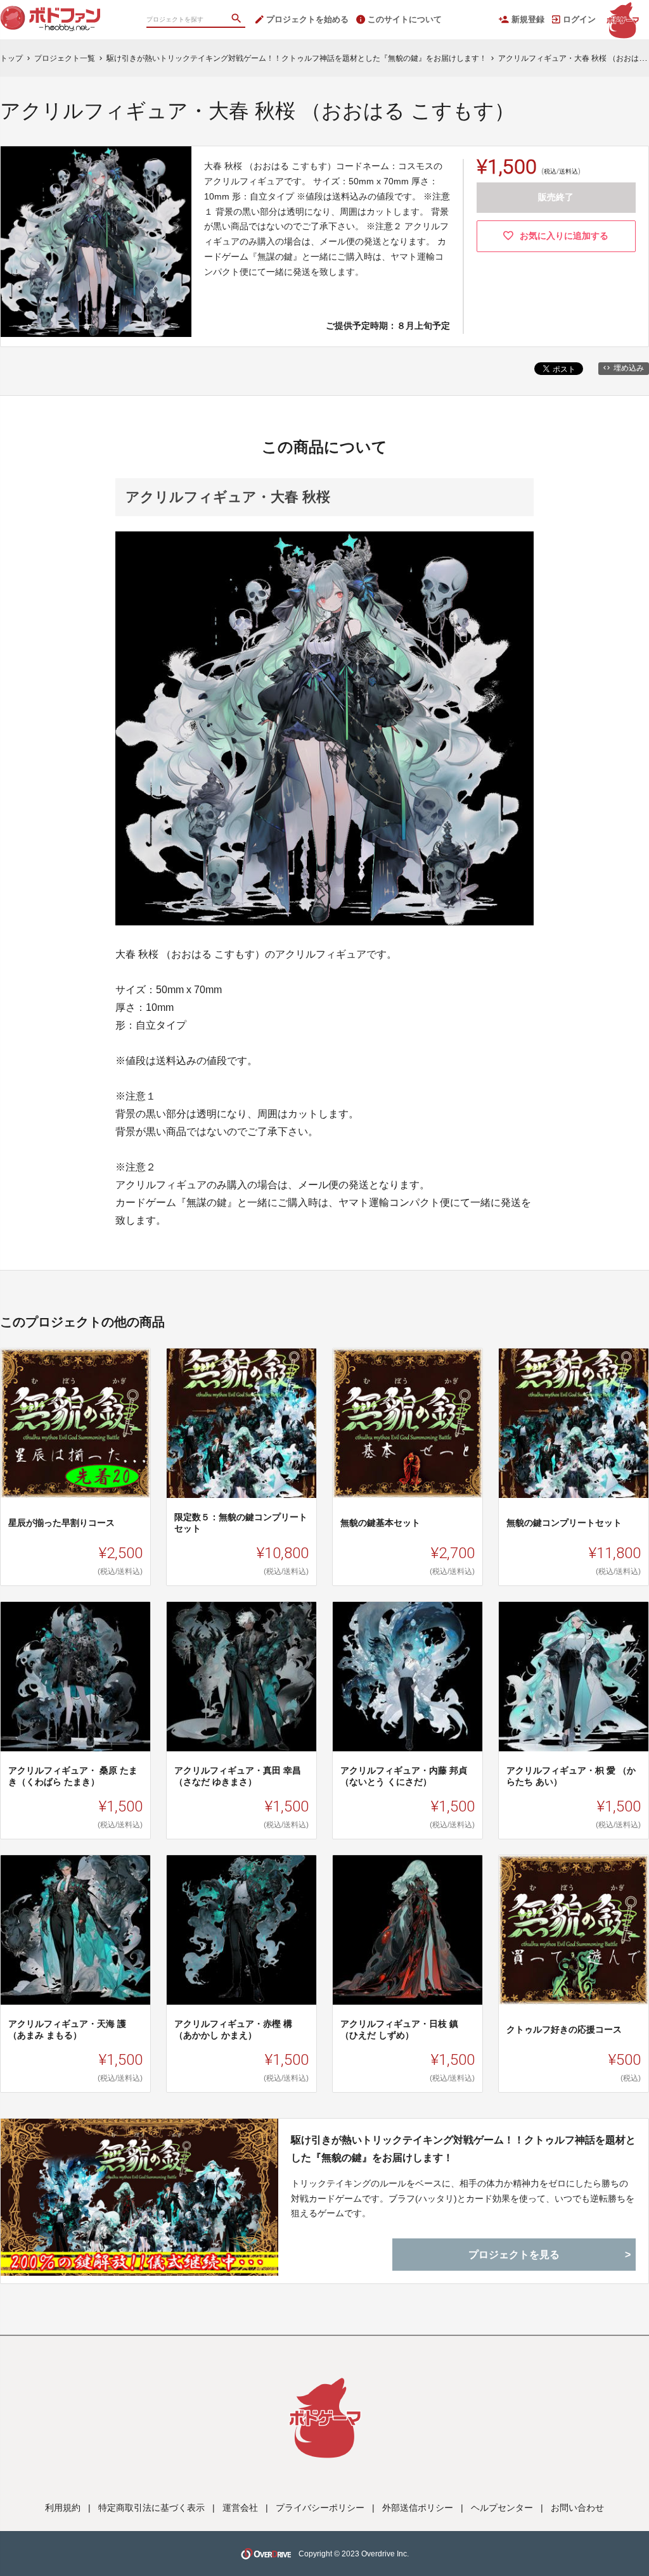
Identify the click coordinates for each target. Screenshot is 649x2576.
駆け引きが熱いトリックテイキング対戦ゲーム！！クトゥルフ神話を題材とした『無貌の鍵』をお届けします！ (463, 2148)
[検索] (238, 20)
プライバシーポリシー (320, 2508)
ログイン (579, 19)
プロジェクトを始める (307, 19)
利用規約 (63, 2508)
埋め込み (629, 368)
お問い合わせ (577, 2508)
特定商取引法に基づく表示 (151, 2508)
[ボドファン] (63, 13)
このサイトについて (405, 19)
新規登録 (528, 19)
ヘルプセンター (502, 2508)
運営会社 (240, 2508)
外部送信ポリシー (418, 2508)
